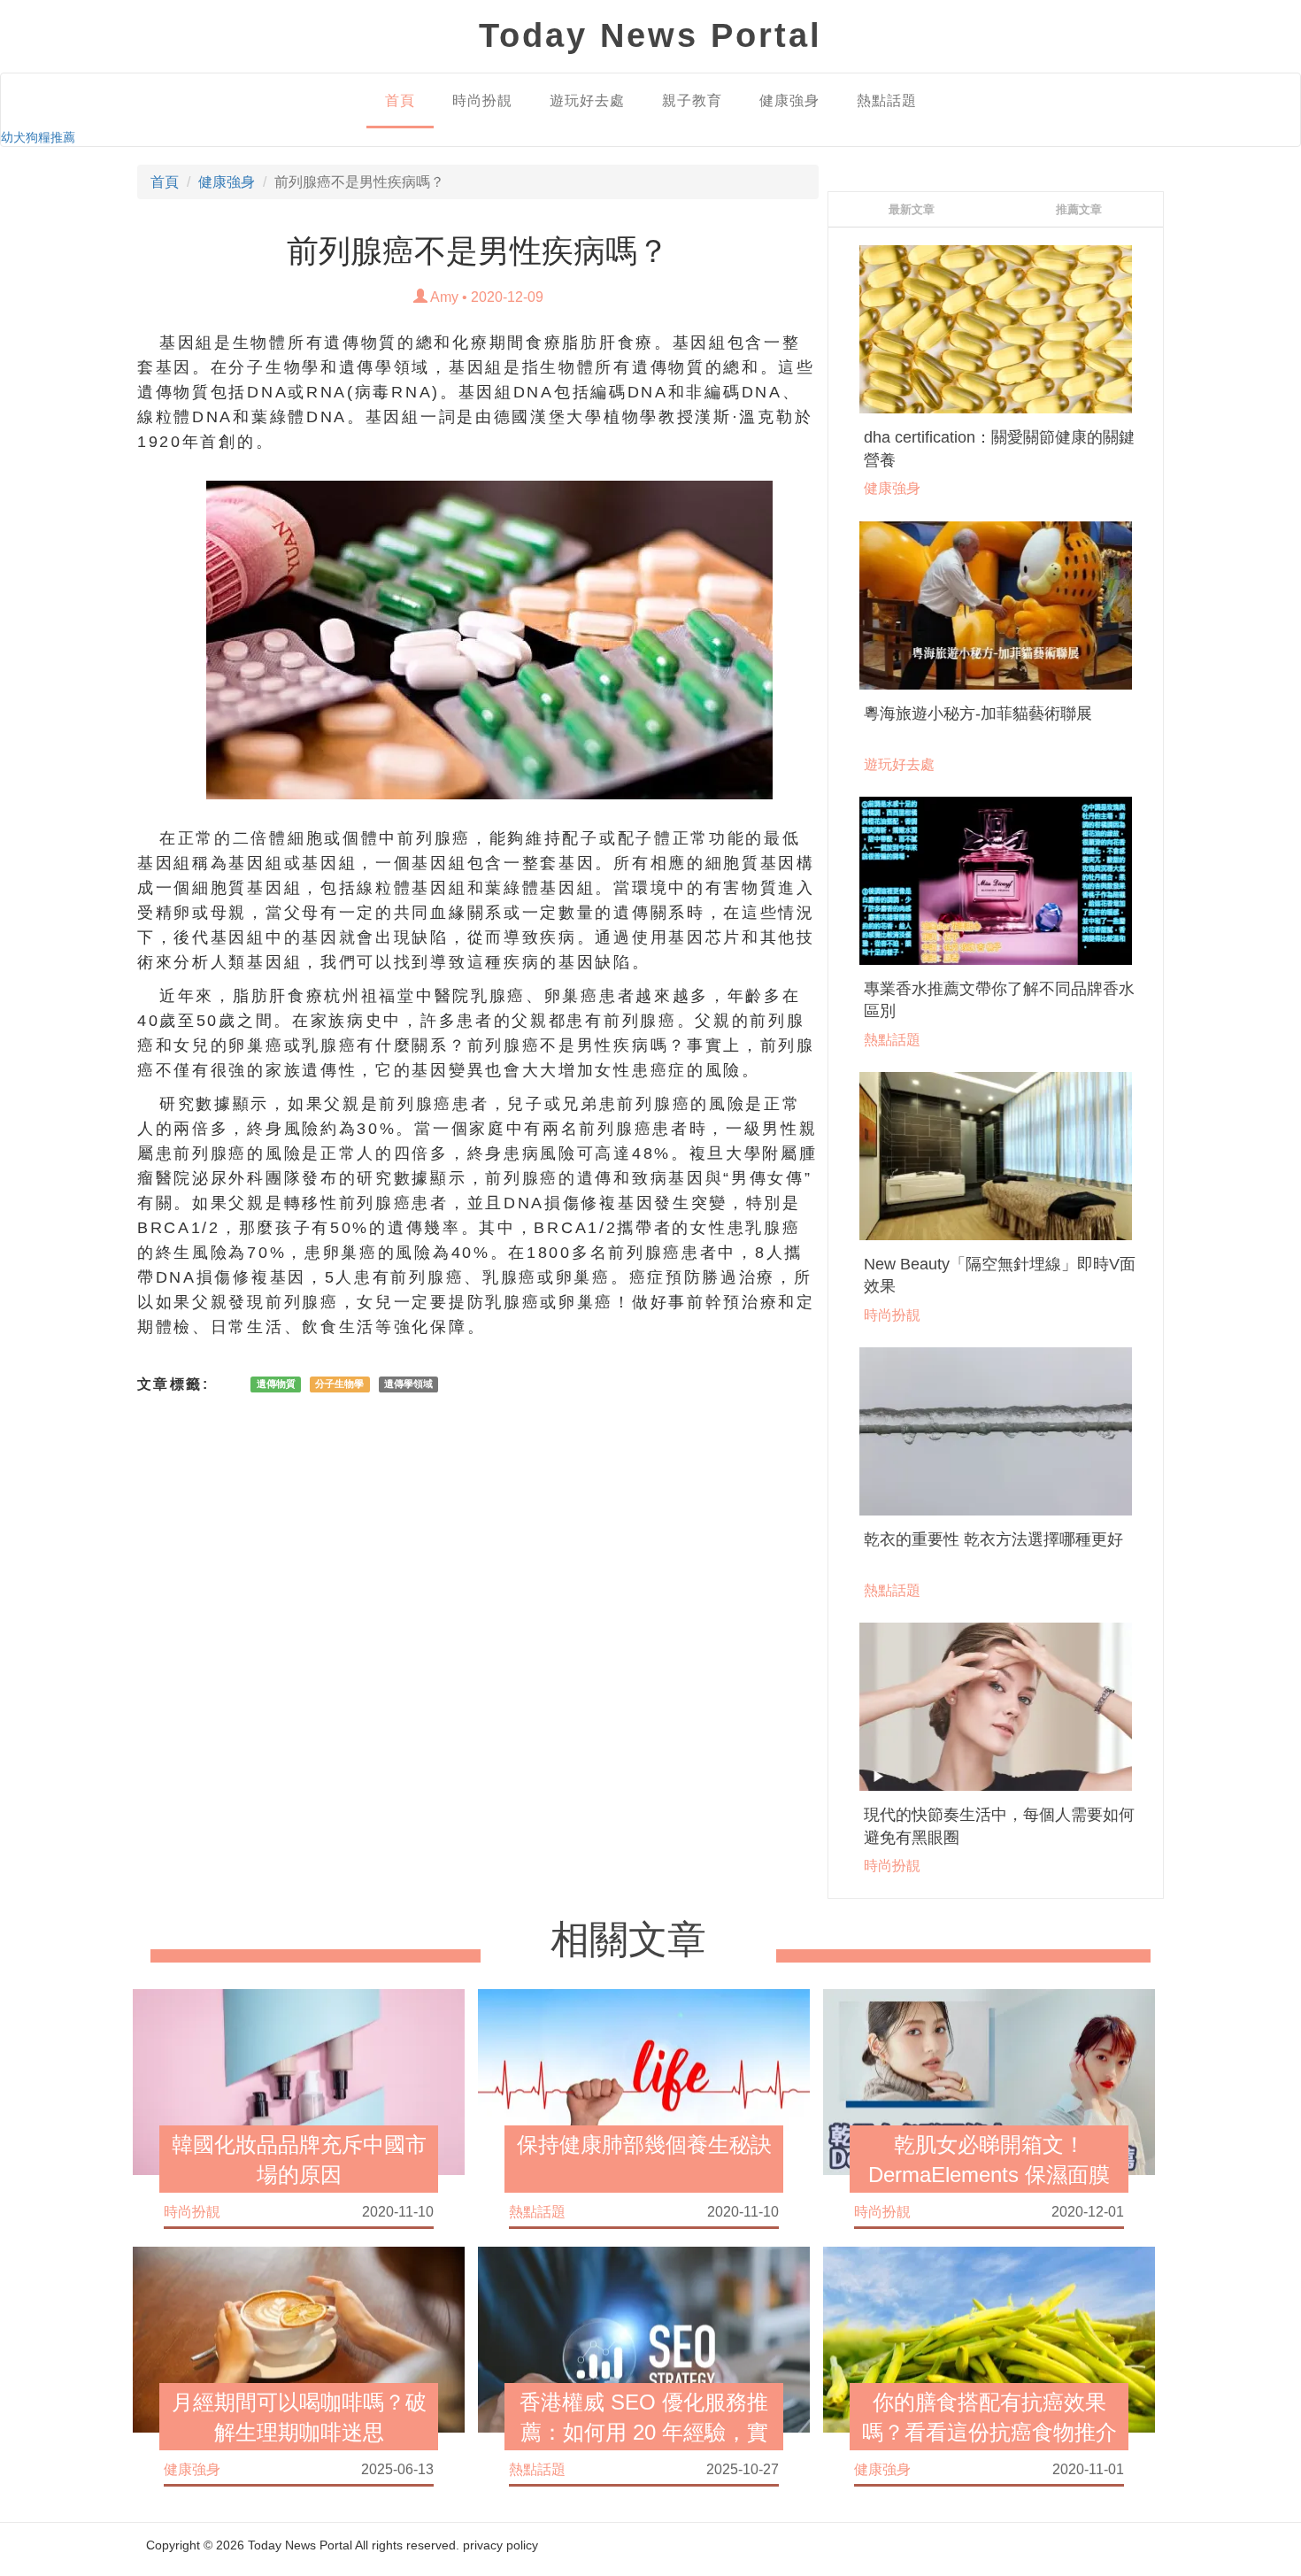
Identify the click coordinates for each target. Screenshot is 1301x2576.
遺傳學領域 (408, 1384)
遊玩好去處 (587, 100)
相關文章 (628, 1940)
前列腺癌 (434, 838)
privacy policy (500, 2545)
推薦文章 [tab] (1079, 209)
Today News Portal (300, 2545)
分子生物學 (339, 1384)
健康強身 (789, 100)
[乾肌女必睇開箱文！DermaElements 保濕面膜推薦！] (989, 2080)
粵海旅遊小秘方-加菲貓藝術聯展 (978, 713)
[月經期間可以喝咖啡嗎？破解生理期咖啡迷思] (299, 2338)
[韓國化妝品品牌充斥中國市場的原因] (299, 2080)
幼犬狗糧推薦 (38, 137)
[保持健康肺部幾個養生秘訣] (644, 2080)
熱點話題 (887, 100)
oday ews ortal (650, 35)
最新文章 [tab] (912, 209)
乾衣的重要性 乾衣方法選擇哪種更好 (993, 1539)
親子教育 (692, 100)
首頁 (400, 100)
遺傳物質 (276, 1384)
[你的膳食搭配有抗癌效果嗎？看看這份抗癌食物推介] (989, 2338)
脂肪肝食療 (608, 343)
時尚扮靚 (482, 100)
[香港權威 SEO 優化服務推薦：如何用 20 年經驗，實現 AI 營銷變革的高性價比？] (644, 2338)
